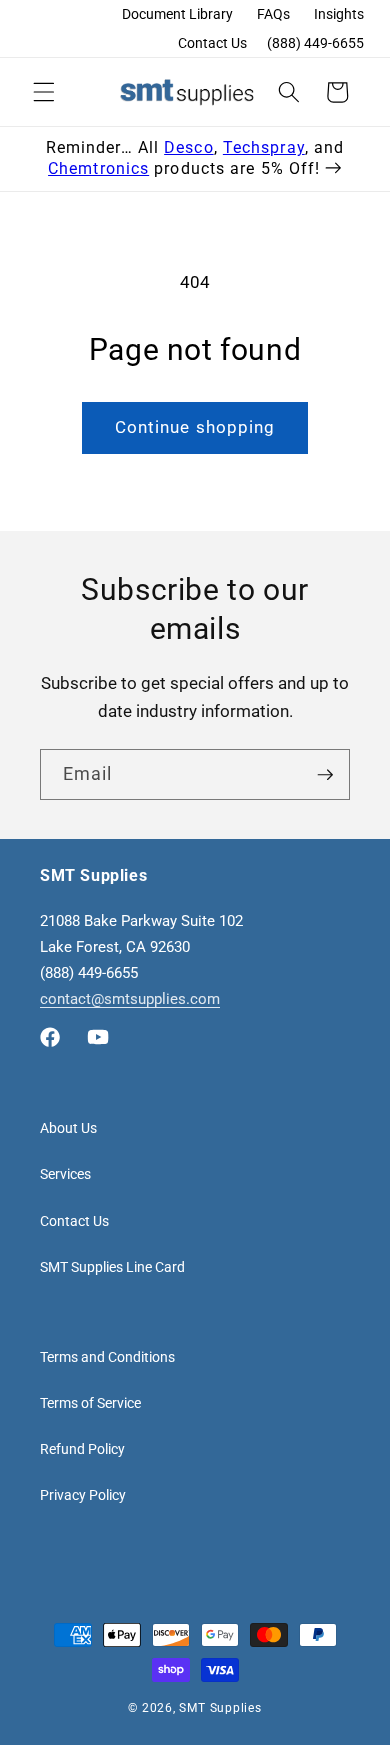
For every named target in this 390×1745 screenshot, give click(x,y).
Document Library (177, 14)
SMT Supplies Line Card (112, 1267)
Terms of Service (90, 1403)
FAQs (273, 14)
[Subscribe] (325, 775)
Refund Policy (82, 1449)
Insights (339, 14)
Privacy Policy (83, 1495)
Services (65, 1174)
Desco (189, 147)
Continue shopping (195, 427)
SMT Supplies (220, 1708)
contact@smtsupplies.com (130, 999)
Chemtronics (98, 168)
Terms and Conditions (107, 1357)
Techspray (264, 147)
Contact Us (212, 43)
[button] (44, 92)
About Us (68, 1128)
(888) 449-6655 (315, 43)
